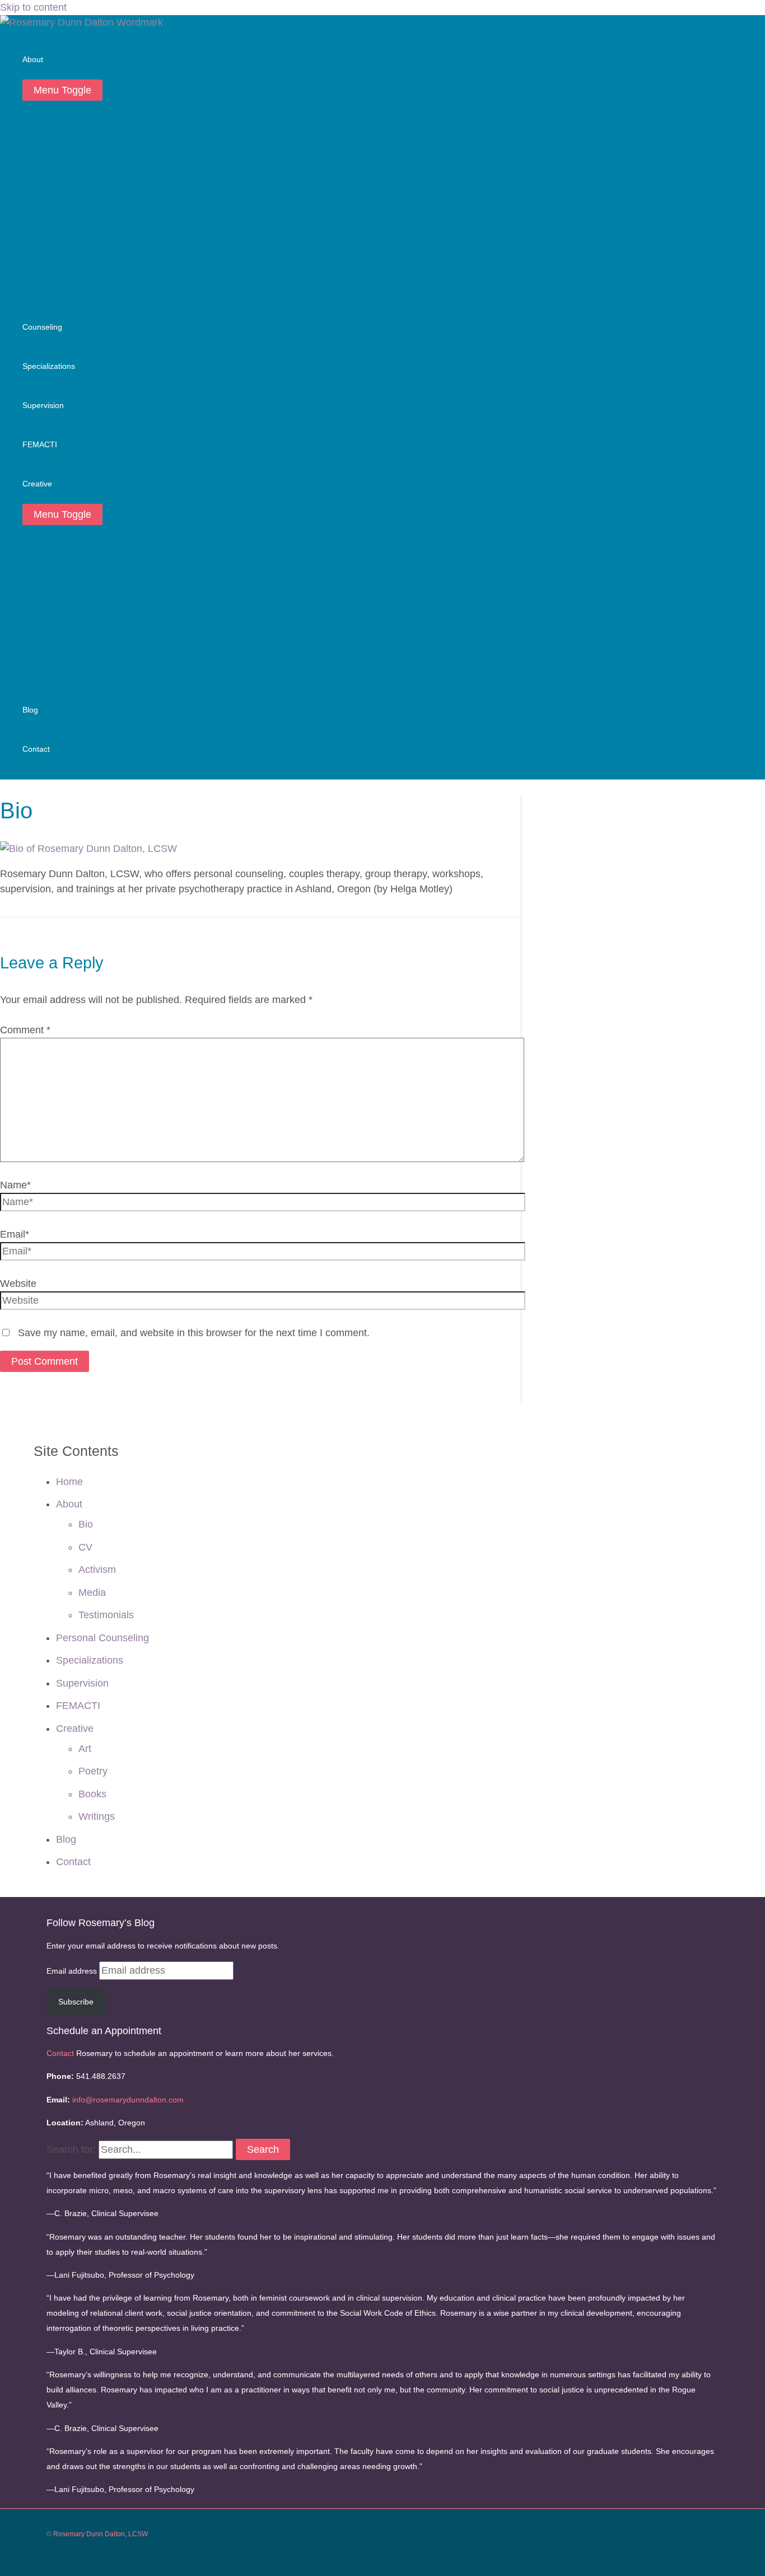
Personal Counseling (102, 1638)
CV (85, 1547)
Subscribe (76, 2002)
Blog (66, 1839)
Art (85, 1749)
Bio (86, 1524)
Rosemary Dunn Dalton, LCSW (101, 2534)
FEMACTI (78, 1706)
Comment (25, 1030)
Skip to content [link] (33, 7)
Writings (97, 1816)
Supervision (82, 1683)
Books (92, 1794)
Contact (73, 1862)
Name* (15, 1185)
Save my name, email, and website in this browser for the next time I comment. (194, 1333)
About (69, 1504)
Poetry (93, 1771)
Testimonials (106, 1615)
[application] (48, 60)
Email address (73, 1971)
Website (18, 1284)
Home (69, 1482)
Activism (97, 1570)
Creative (75, 1729)
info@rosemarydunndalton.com (128, 2100)
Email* (15, 1234)
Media (92, 1593)
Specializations (90, 1660)
